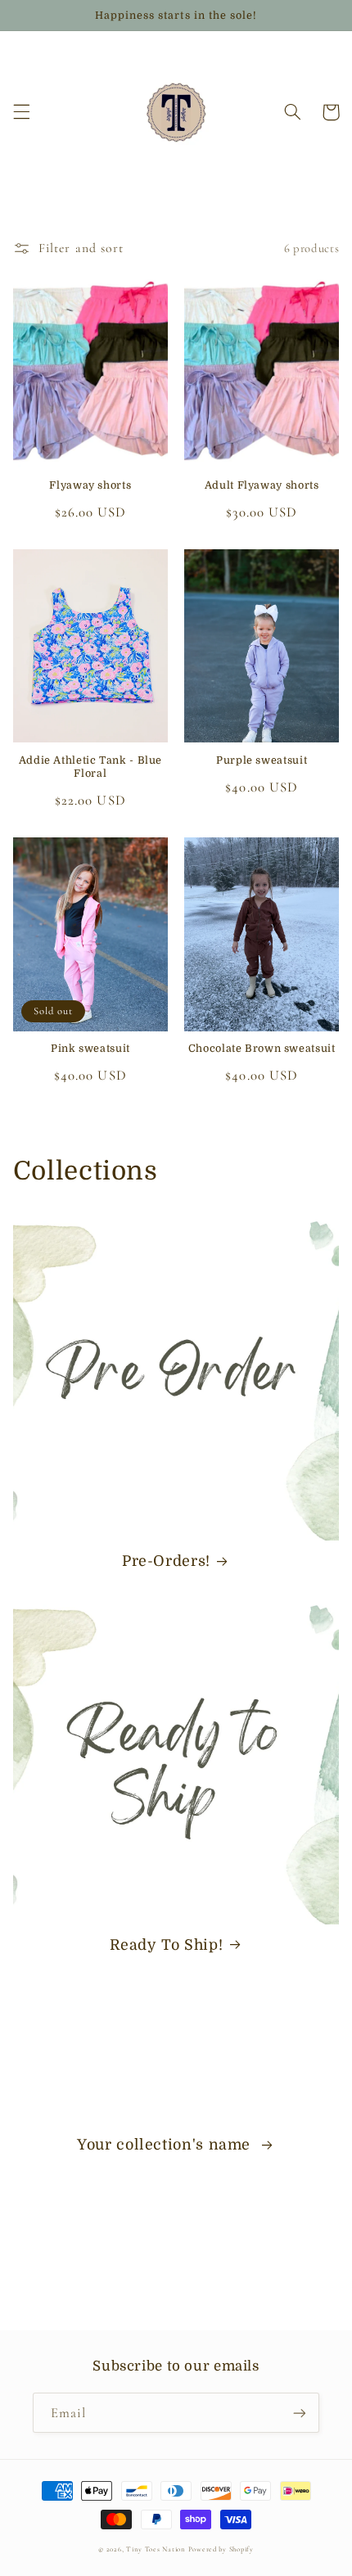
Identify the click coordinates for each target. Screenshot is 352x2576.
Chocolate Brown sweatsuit (262, 1049)
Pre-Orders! (166, 1561)
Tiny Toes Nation (157, 2549)
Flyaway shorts (90, 485)
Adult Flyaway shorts (262, 485)
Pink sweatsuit (90, 1049)
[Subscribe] (300, 2413)
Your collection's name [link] (166, 2145)
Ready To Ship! (167, 1945)
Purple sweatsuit (262, 760)
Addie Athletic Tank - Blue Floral (90, 767)
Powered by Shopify (221, 2549)
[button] (21, 112)
